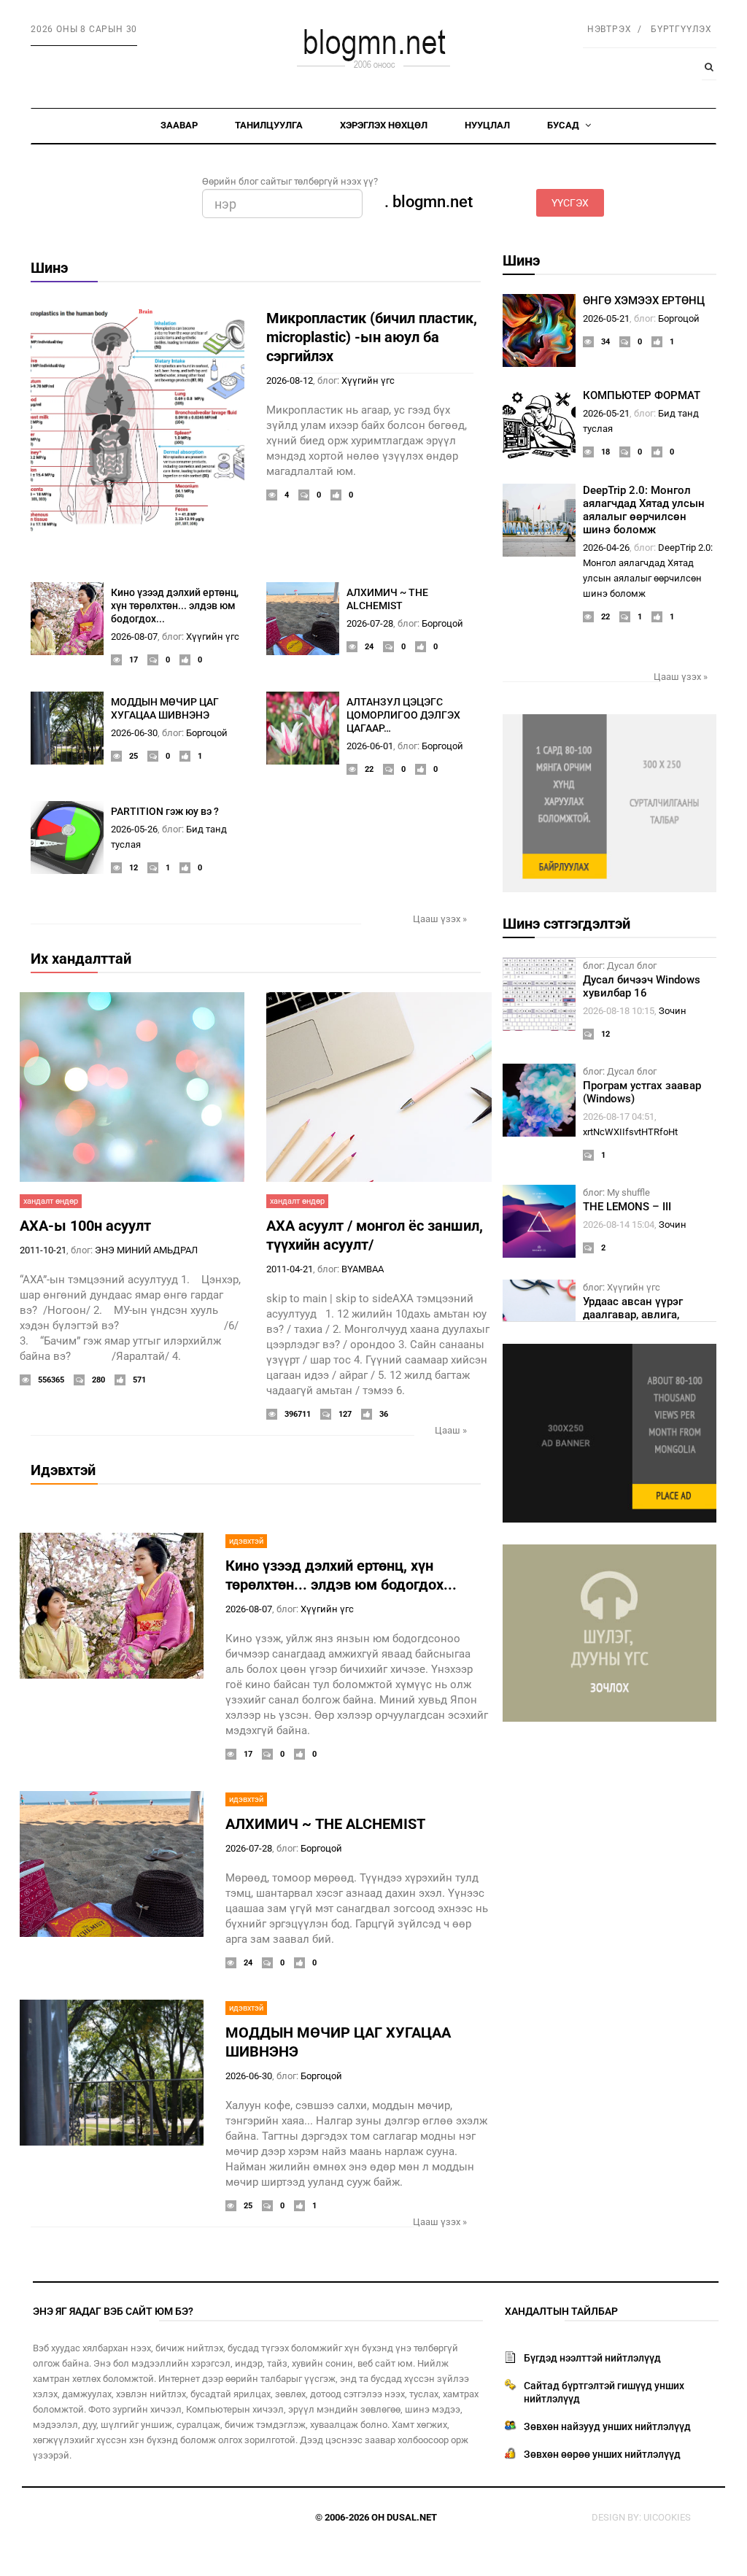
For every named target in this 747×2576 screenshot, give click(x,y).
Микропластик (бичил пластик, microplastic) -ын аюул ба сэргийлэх (372, 337)
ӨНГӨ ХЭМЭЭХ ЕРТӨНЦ (644, 301)
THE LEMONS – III (627, 1207)
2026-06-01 (370, 746)
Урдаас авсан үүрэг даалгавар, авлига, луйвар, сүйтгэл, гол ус (642, 1315)
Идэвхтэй (63, 1470)
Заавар (179, 125)
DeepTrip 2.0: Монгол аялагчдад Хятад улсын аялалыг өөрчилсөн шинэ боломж (644, 510)
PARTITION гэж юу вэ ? (165, 811)
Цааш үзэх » (440, 919)
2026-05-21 (606, 318)
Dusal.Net (412, 2517)
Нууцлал (487, 125)
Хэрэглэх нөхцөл (384, 125)
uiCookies (667, 2517)
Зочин (673, 1011)
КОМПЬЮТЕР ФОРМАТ (642, 395)
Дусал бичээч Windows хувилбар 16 (642, 986)
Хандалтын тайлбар (561, 2311)
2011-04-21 (290, 1269)
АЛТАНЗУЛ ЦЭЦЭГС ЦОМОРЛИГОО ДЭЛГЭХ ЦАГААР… (403, 715)
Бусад (564, 125)
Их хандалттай (81, 959)
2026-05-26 (134, 829)
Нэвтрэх (609, 29)
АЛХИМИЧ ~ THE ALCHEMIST (325, 1824)
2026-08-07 (134, 637)
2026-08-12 (290, 380)
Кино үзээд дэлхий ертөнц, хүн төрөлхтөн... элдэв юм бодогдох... (175, 606)
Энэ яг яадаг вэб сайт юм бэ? (113, 2311)
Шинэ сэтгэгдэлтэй (566, 924)
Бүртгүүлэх (681, 29)
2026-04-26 (606, 548)
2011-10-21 (43, 1250)
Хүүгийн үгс (368, 380)
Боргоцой (442, 623)
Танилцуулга (269, 125)
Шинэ (49, 268)
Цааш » (451, 1430)
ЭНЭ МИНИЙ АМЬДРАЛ (146, 1250)
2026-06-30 (134, 733)
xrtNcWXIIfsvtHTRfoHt (630, 1132)
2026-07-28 (370, 623)
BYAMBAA (363, 1269)
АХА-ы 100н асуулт (85, 1226)
